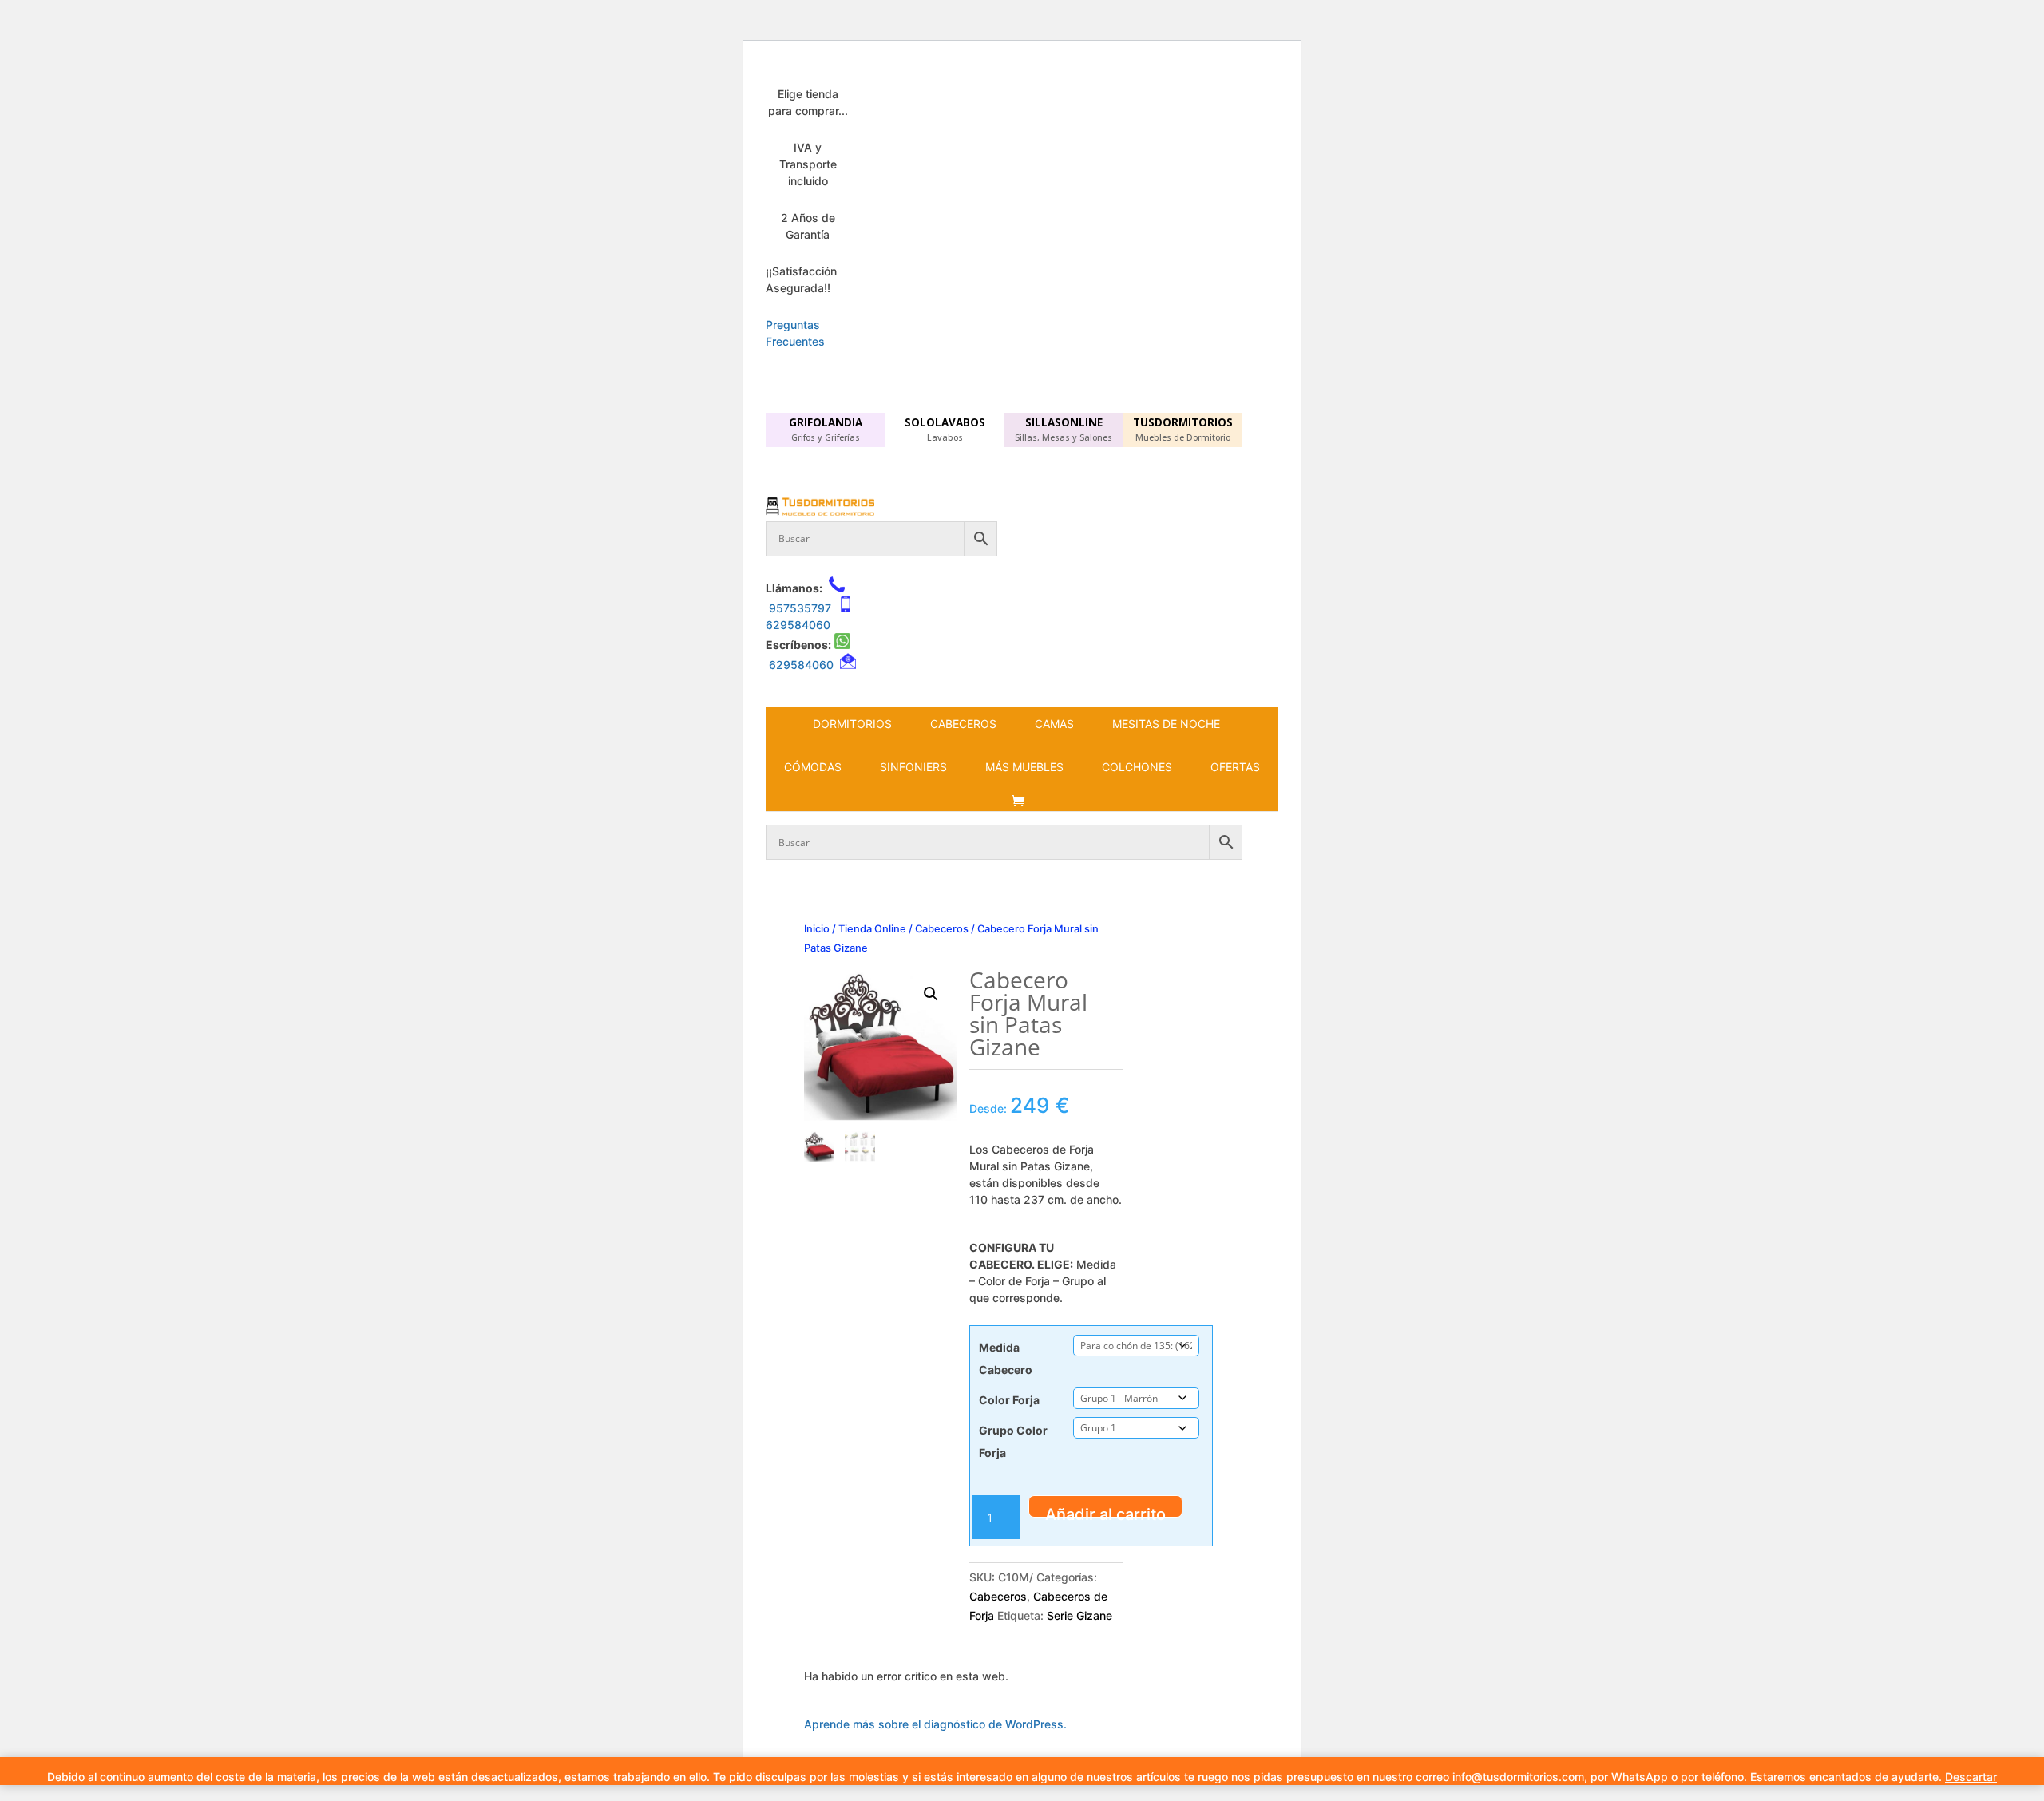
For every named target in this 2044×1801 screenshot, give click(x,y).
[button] (931, 994)
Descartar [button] (1971, 1777)
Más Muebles (1024, 767)
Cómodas (813, 767)
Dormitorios (852, 724)
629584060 (798, 625)
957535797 (800, 608)
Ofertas (1235, 767)
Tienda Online (872, 929)
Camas (1054, 724)
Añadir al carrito (1105, 1511)
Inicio (817, 929)
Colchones (1137, 767)
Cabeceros (963, 724)
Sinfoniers (913, 767)
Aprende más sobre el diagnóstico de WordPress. (935, 1724)
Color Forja (1009, 1400)
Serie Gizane (1079, 1615)
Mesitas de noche (1166, 724)
